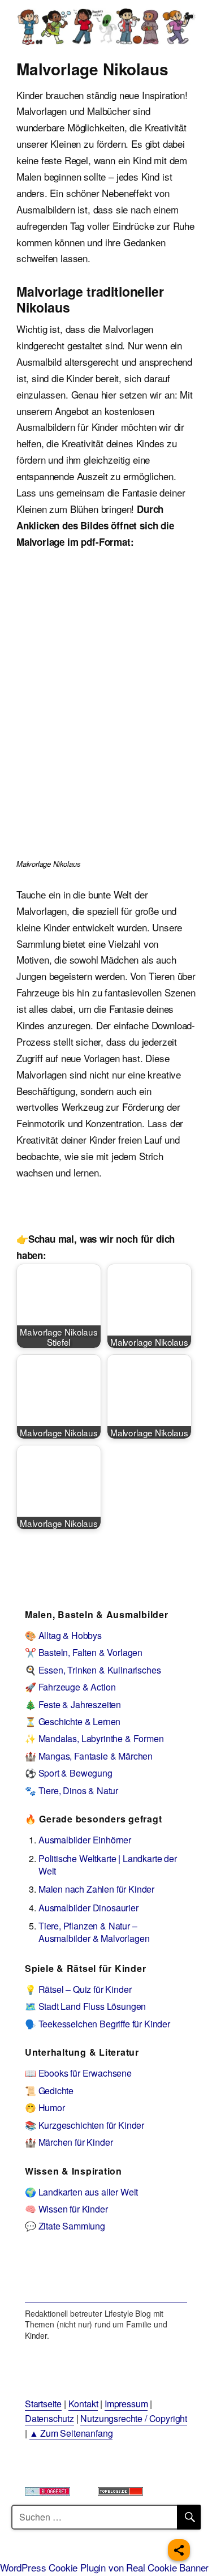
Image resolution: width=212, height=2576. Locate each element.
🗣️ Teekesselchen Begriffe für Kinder (98, 2024)
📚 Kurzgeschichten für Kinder (85, 2125)
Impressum (126, 2404)
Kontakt (83, 2404)
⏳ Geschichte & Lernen (73, 1721)
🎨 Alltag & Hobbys (63, 1635)
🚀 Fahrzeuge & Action (70, 1687)
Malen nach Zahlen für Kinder (96, 1889)
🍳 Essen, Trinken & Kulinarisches (93, 1670)
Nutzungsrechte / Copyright (134, 2418)
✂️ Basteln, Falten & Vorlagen (84, 1652)
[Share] (179, 2550)
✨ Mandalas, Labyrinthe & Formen (94, 1738)
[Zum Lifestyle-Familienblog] (106, 2276)
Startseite (43, 2404)
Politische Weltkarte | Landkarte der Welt (108, 1865)
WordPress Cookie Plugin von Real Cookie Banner (104, 2567)
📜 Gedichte (49, 2091)
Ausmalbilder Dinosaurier (88, 1908)
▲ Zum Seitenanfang (71, 2433)
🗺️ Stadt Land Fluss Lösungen (85, 2006)
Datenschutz (49, 2418)
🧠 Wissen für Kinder (66, 2209)
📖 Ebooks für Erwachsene (78, 2073)
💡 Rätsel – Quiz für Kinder (78, 1989)
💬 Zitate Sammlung (65, 2226)
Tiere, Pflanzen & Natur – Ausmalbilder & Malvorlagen (94, 1932)
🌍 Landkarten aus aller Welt (81, 2192)
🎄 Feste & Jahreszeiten (73, 1704)
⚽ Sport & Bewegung (69, 1773)
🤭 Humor (45, 2108)
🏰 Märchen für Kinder (69, 2142)
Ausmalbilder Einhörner (85, 1840)
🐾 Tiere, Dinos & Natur (72, 1790)
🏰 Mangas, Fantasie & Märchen (89, 1756)
